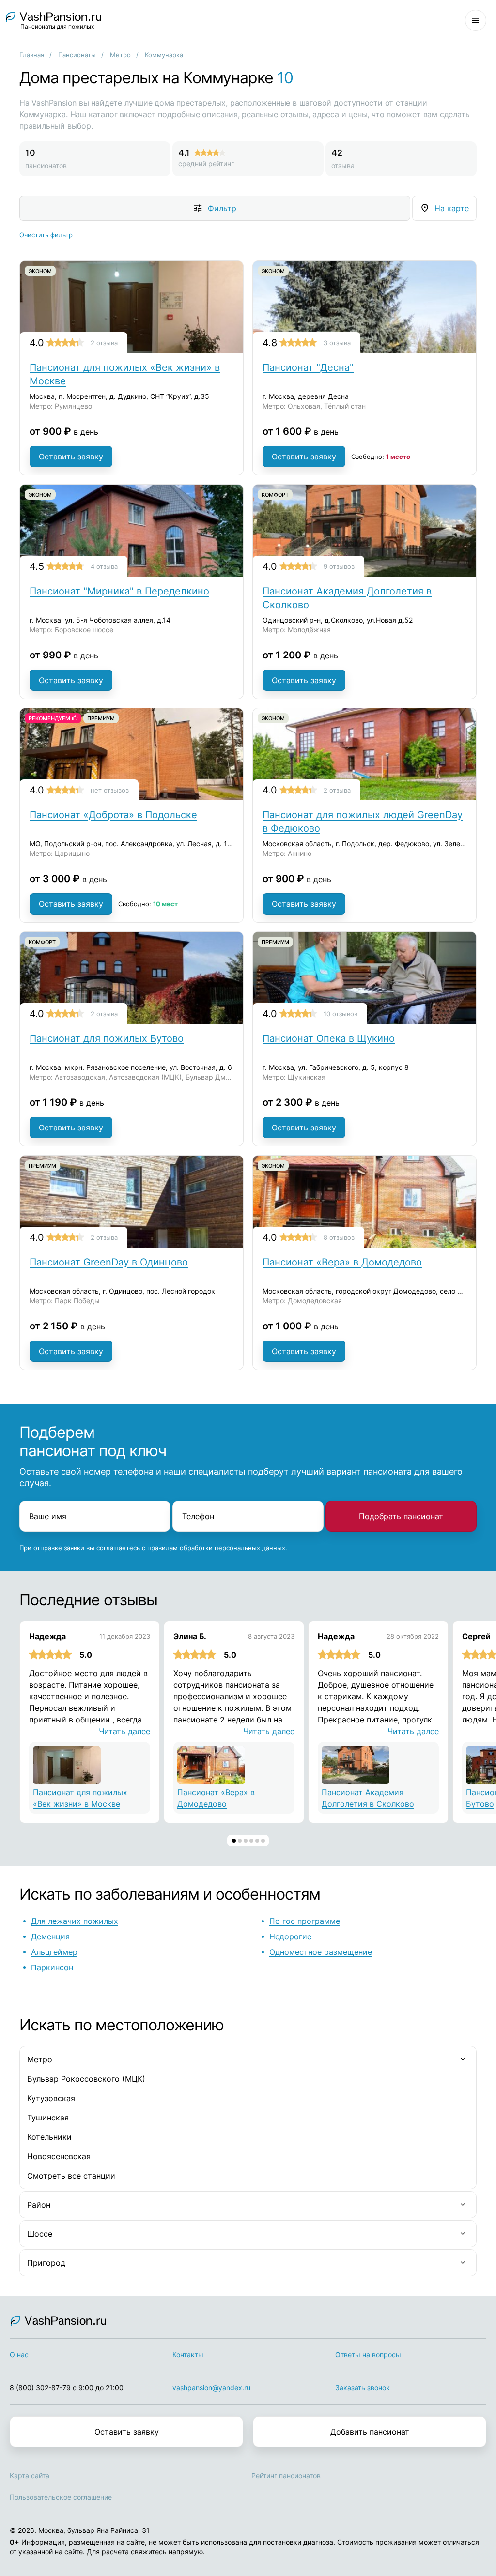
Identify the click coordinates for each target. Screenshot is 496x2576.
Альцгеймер (54, 1952)
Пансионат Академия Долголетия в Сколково (347, 598)
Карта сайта (30, 2476)
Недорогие (290, 1936)
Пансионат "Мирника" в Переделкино (119, 591)
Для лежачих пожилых (75, 1921)
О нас (19, 2355)
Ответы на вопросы (368, 2355)
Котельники (49, 2137)
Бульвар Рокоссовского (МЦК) (86, 2079)
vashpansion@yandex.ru (211, 2387)
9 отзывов (339, 566)
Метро (120, 55)
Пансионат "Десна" (308, 367)
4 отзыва (104, 566)
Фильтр (222, 208)
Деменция (50, 1936)
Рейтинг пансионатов (286, 2476)
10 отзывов (341, 1014)
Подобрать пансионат (401, 1516)
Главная (32, 55)
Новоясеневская (59, 2156)
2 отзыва (104, 343)
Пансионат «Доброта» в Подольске (113, 815)
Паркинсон (52, 1967)
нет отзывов (110, 790)
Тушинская (48, 2118)
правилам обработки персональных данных (216, 1548)
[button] (234, 1841)
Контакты (188, 2355)
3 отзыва (337, 343)
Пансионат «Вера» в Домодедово (342, 1262)
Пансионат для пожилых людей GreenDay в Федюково (363, 822)
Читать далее (124, 1731)
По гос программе (305, 1921)
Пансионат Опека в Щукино (329, 1038)
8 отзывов (339, 1237)
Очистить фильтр (46, 235)
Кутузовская (51, 2098)
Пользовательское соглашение (61, 2497)
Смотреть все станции (71, 2176)
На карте (452, 208)
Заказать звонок (363, 2387)
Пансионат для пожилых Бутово (107, 1038)
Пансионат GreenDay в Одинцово (109, 1262)
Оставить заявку (71, 457)
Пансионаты (77, 55)
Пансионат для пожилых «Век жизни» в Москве (125, 374)
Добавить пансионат (370, 2432)
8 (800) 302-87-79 (40, 2387)
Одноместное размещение (321, 1952)
